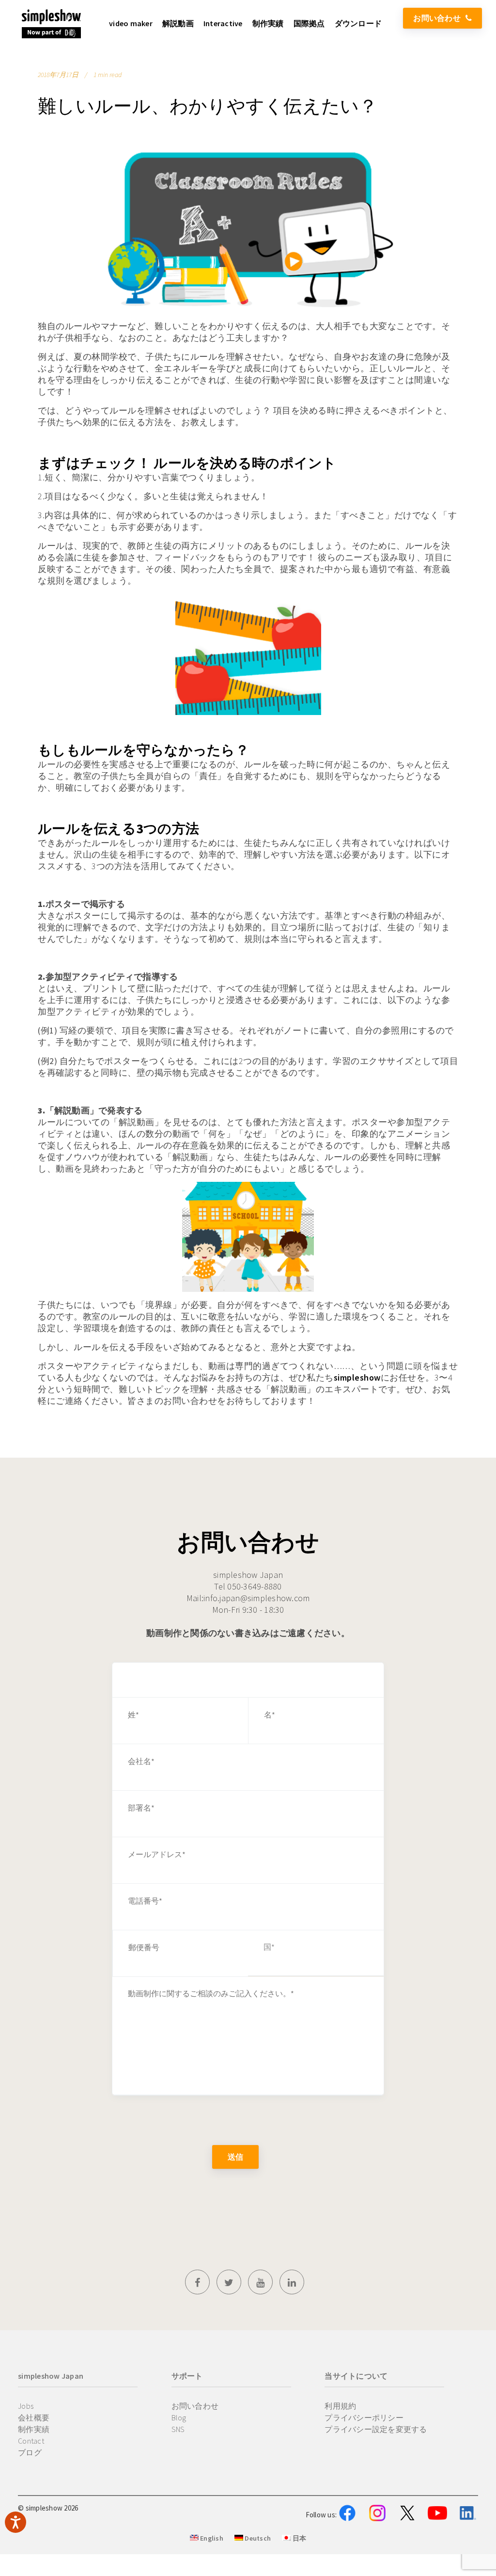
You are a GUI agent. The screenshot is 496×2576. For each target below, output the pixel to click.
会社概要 (34, 2417)
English (211, 2538)
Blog (179, 2417)
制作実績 (34, 2429)
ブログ (30, 2452)
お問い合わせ (437, 18)
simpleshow (357, 1377)
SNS (178, 2429)
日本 (298, 2538)
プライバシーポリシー (364, 2417)
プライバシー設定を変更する (376, 2429)
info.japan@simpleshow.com (256, 1598)
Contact (31, 2441)
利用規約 (340, 2406)
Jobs (26, 2406)
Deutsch (257, 2538)
